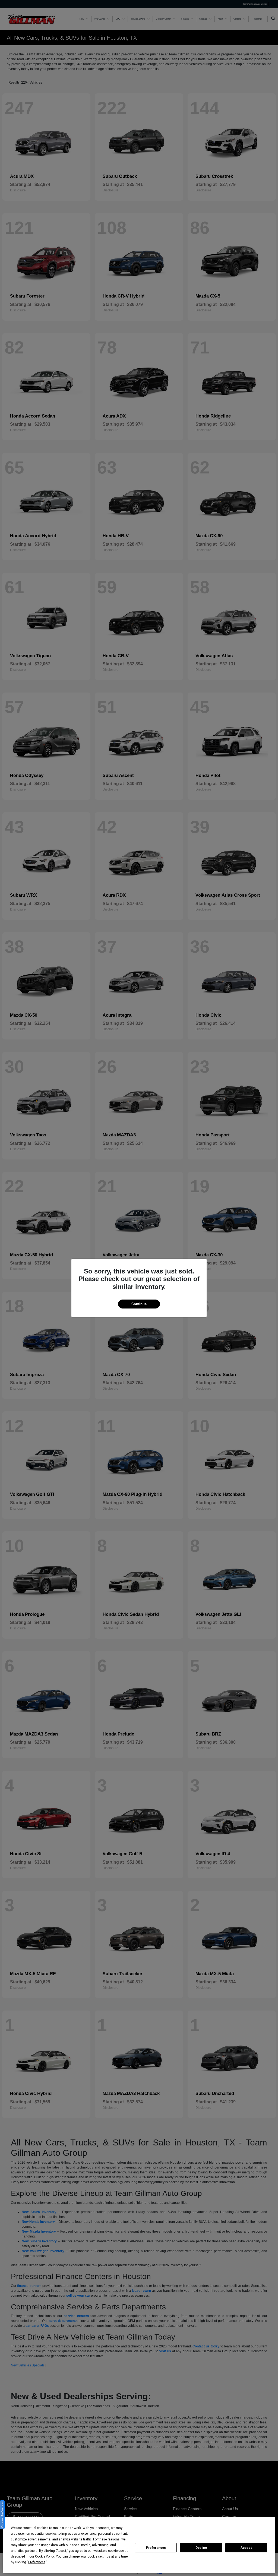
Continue (139, 1304)
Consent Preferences (2, 2515)
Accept (246, 2548)
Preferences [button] (37, 2562)
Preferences (156, 2548)
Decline (201, 2548)
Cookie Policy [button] (45, 2556)
